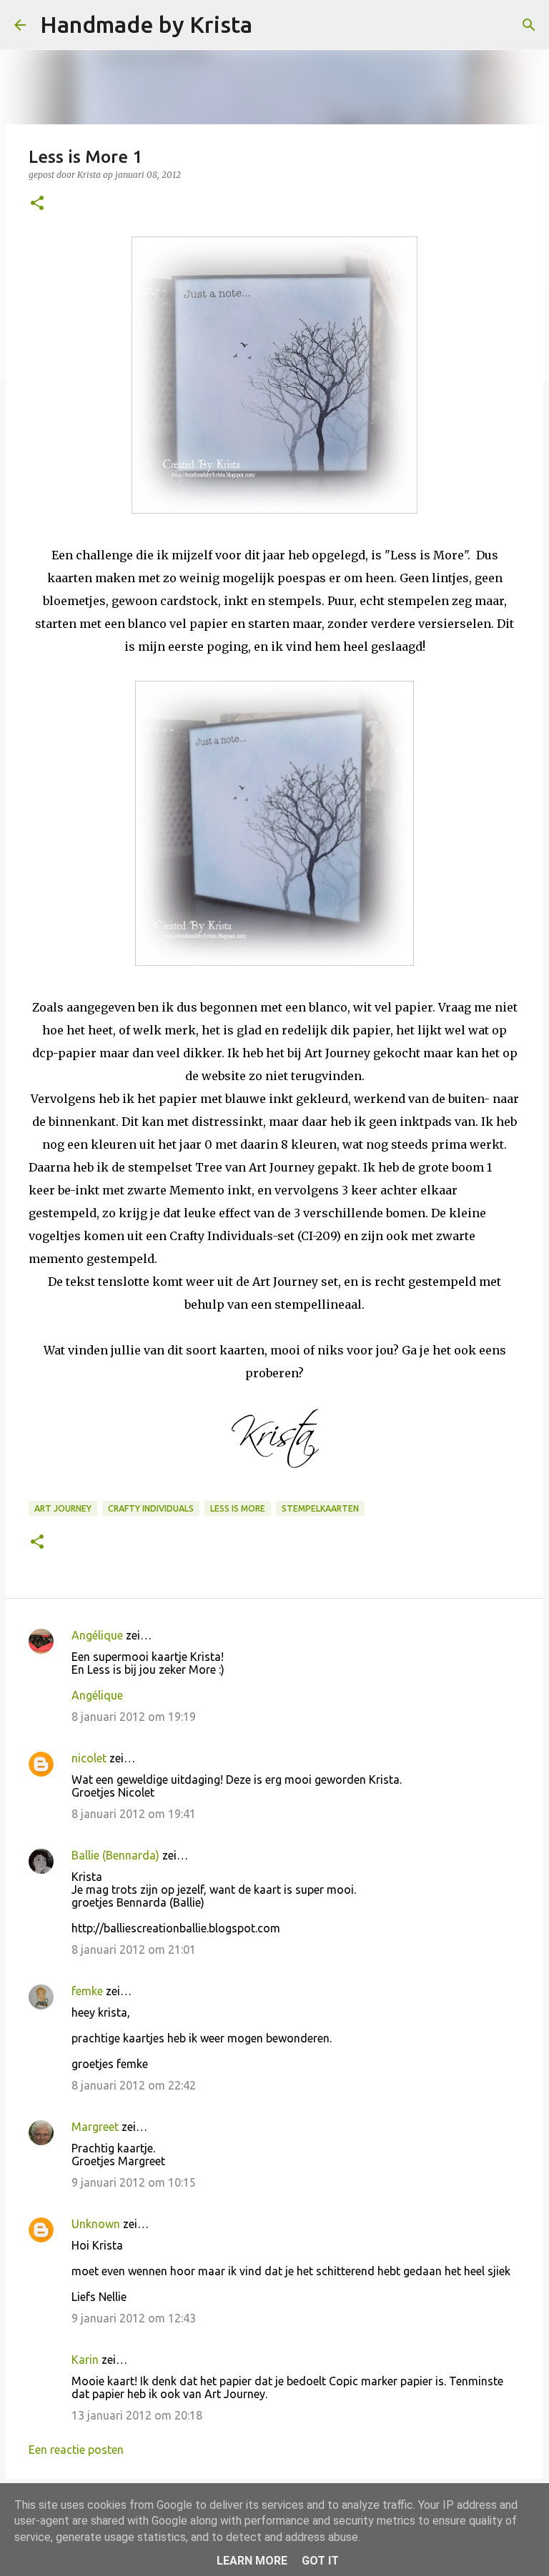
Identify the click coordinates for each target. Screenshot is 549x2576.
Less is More (238, 1508)
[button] (37, 204)
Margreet (95, 2127)
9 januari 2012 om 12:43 (134, 2318)
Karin (85, 2360)
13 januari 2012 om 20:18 (137, 2415)
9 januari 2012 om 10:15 (134, 2182)
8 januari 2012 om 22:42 (134, 2085)
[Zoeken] (272, 25)
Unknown (96, 2224)
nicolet (89, 1758)
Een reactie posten (76, 2450)
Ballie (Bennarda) (115, 1855)
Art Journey (63, 1508)
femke (87, 1991)
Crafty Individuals (151, 1508)
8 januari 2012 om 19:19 (134, 1717)
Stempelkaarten (320, 1508)
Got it (320, 2561)
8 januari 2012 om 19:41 (134, 1814)
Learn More (252, 2561)
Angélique (97, 1635)
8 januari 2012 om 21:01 (134, 1950)
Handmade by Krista (146, 24)
